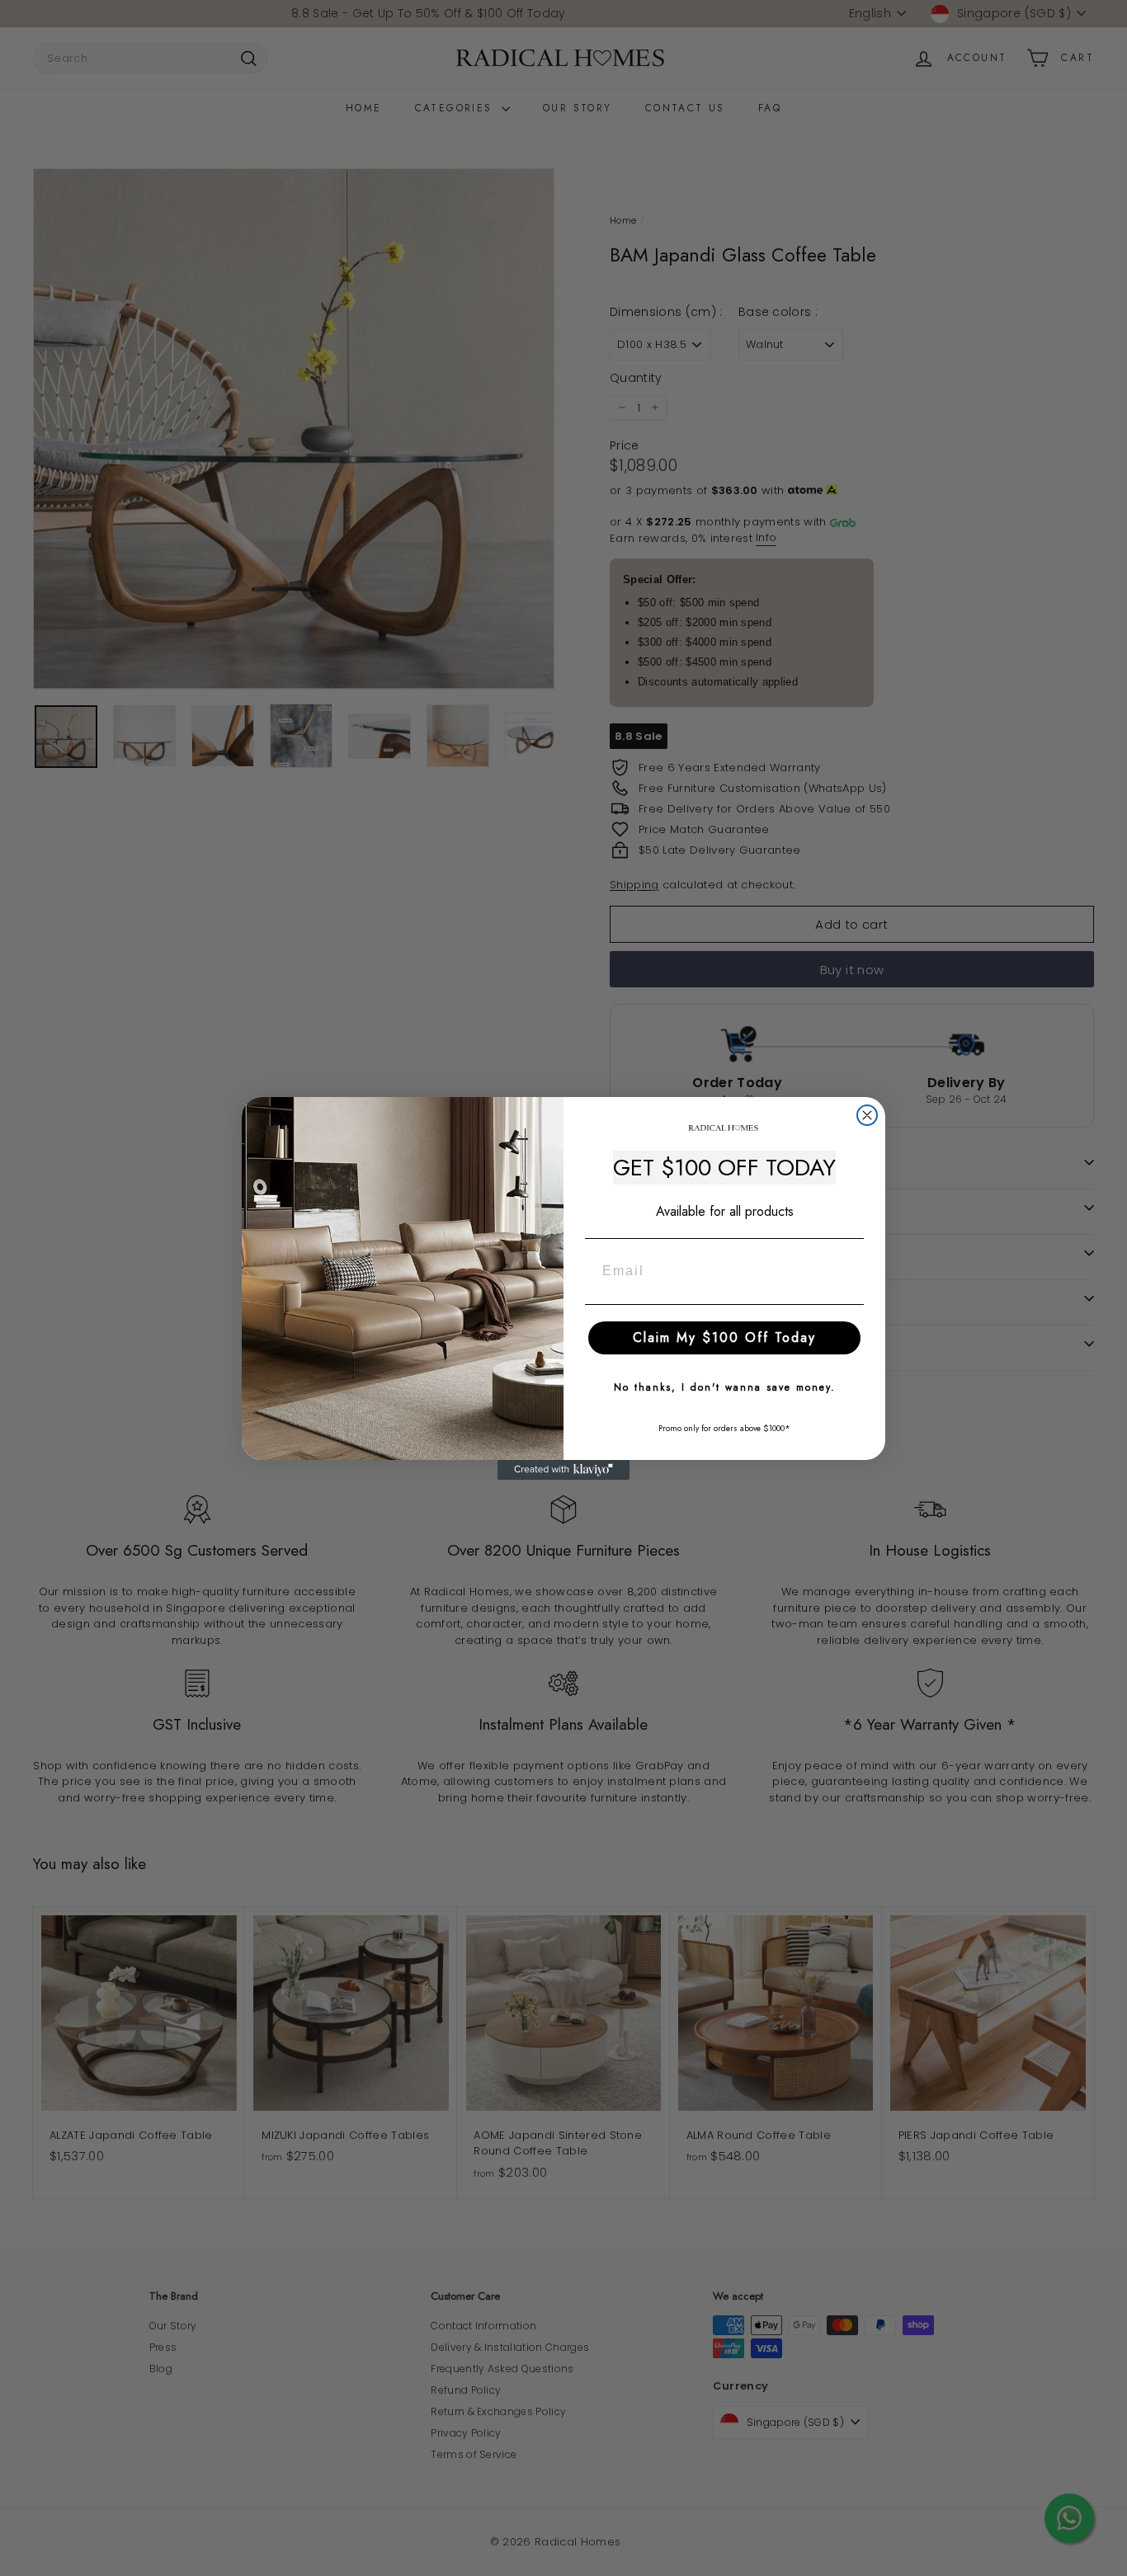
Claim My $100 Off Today (724, 1337)
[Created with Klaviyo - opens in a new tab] (563, 1470)
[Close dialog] (867, 1115)
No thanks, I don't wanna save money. (725, 1387)
